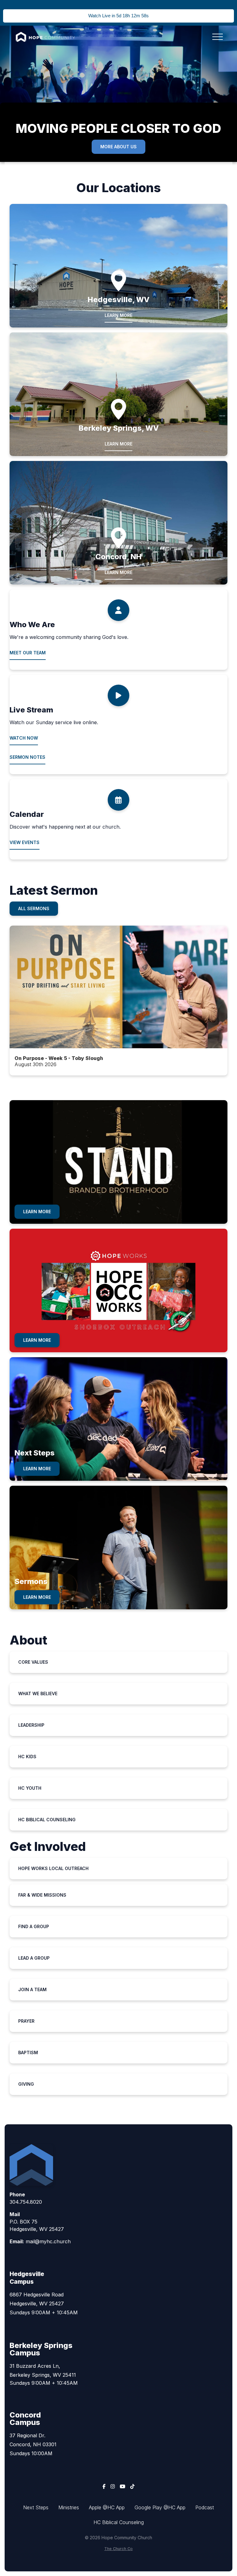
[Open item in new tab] (118, 1001)
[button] (218, 37)
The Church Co (118, 2549)
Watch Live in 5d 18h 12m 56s (118, 16)
